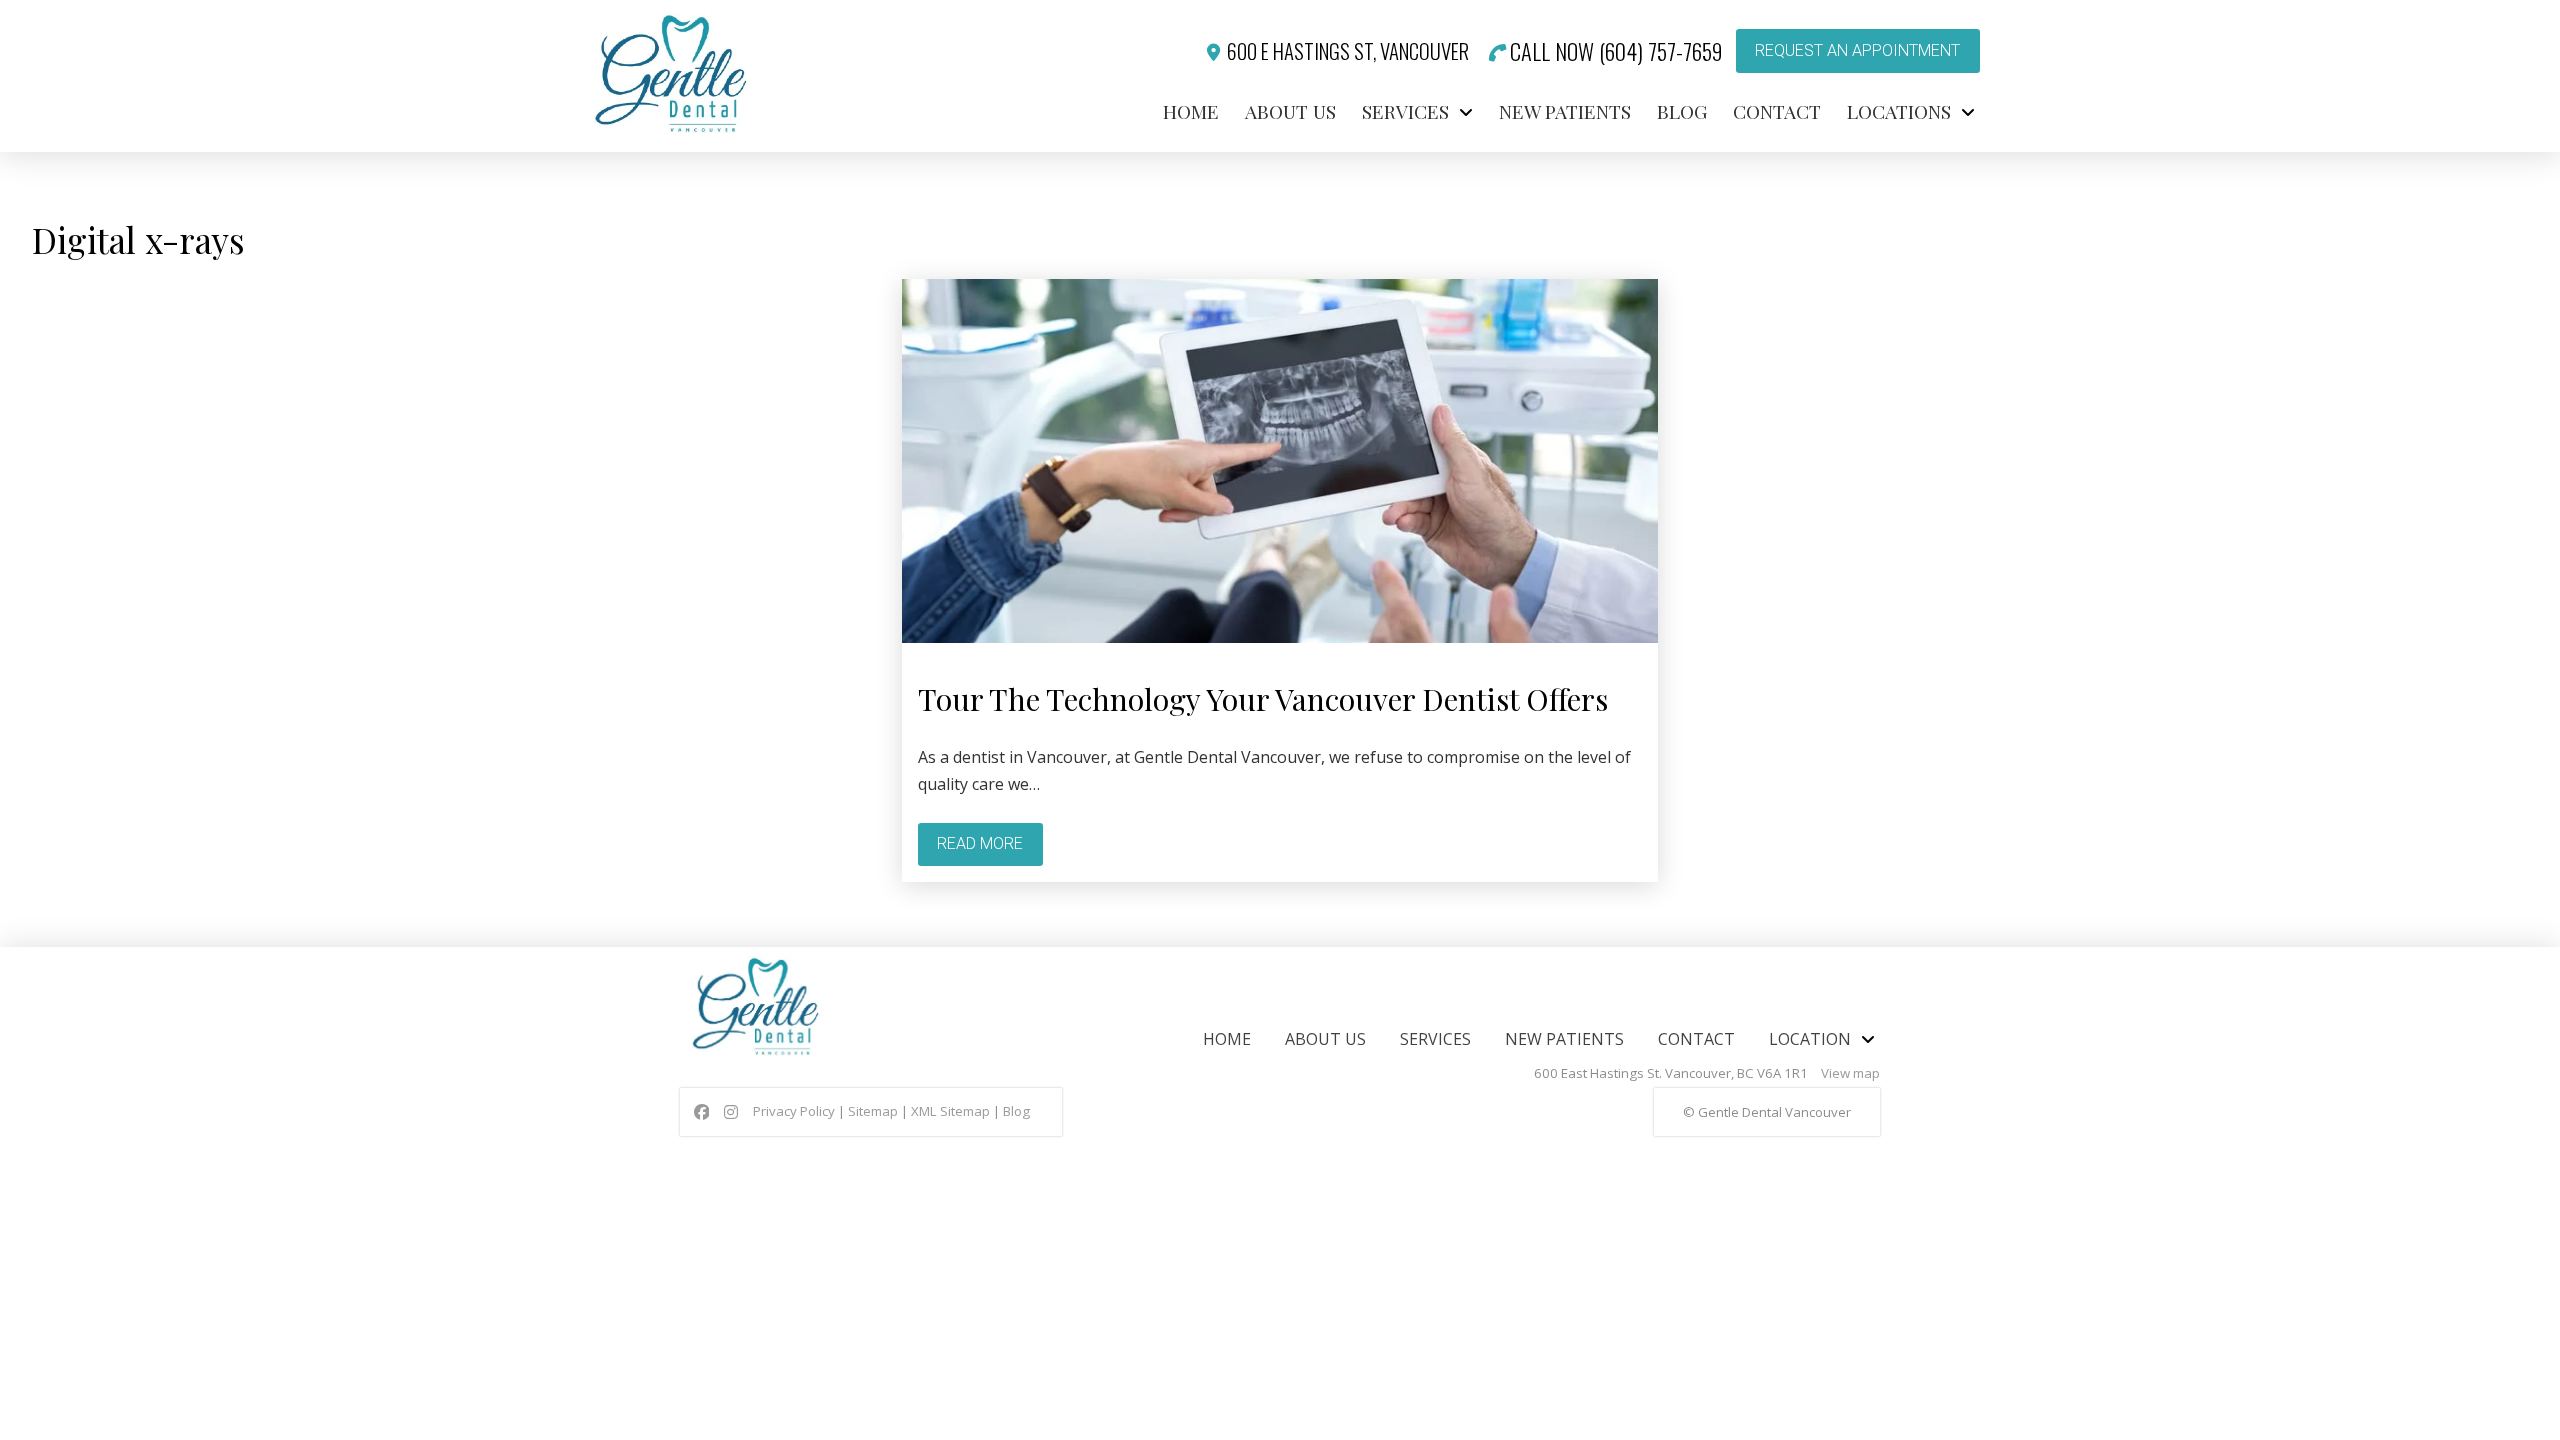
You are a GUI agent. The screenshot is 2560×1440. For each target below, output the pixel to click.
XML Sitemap (950, 1111)
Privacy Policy (794, 1111)
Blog (1016, 1111)
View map (1850, 1073)
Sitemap (873, 1111)
